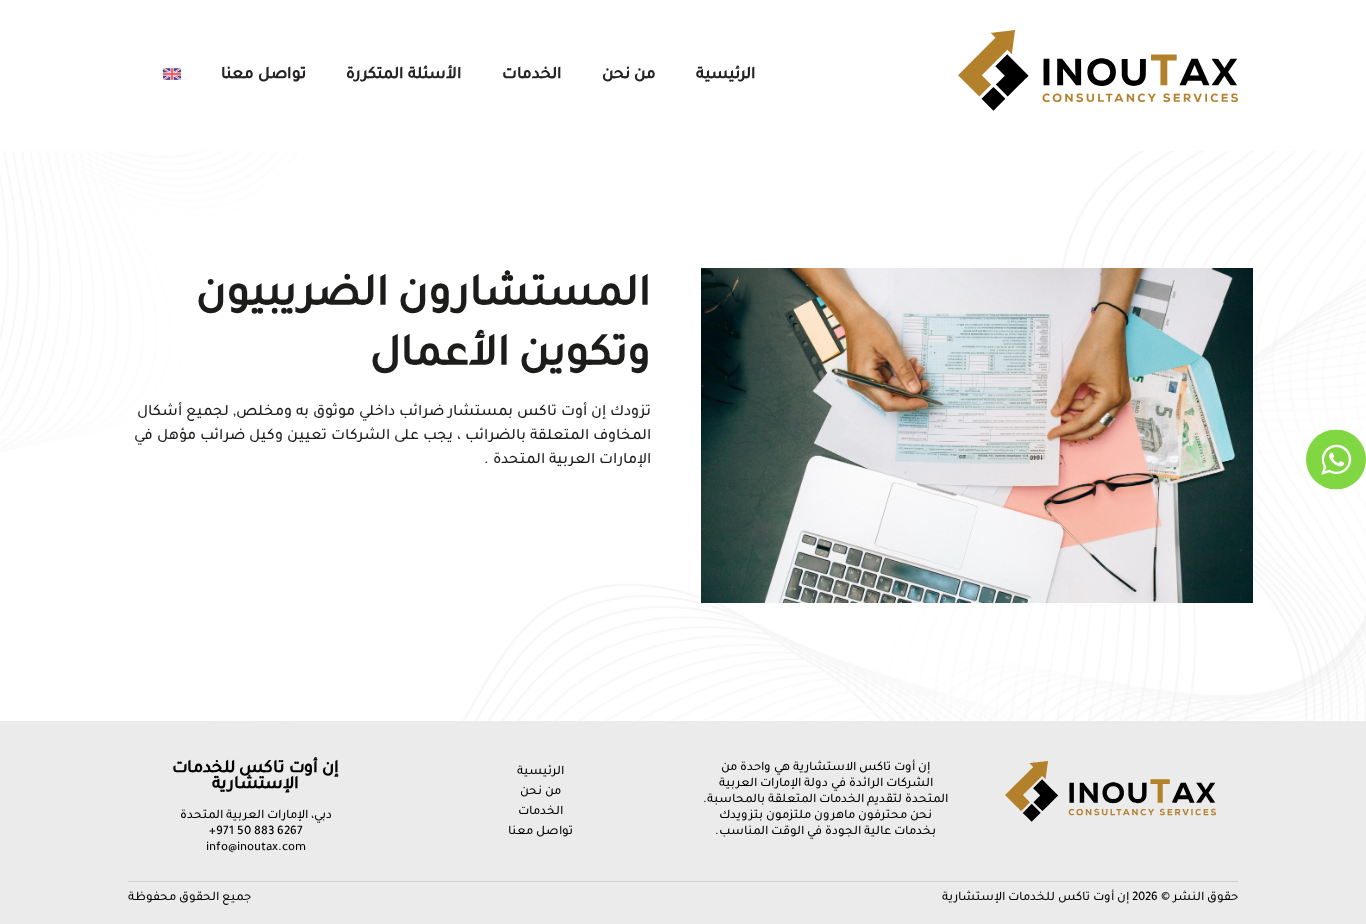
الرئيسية (726, 75)
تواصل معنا (263, 75)
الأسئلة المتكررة (404, 75)
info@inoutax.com (256, 848)
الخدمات (532, 75)
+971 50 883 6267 (256, 832)
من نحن (629, 75)
